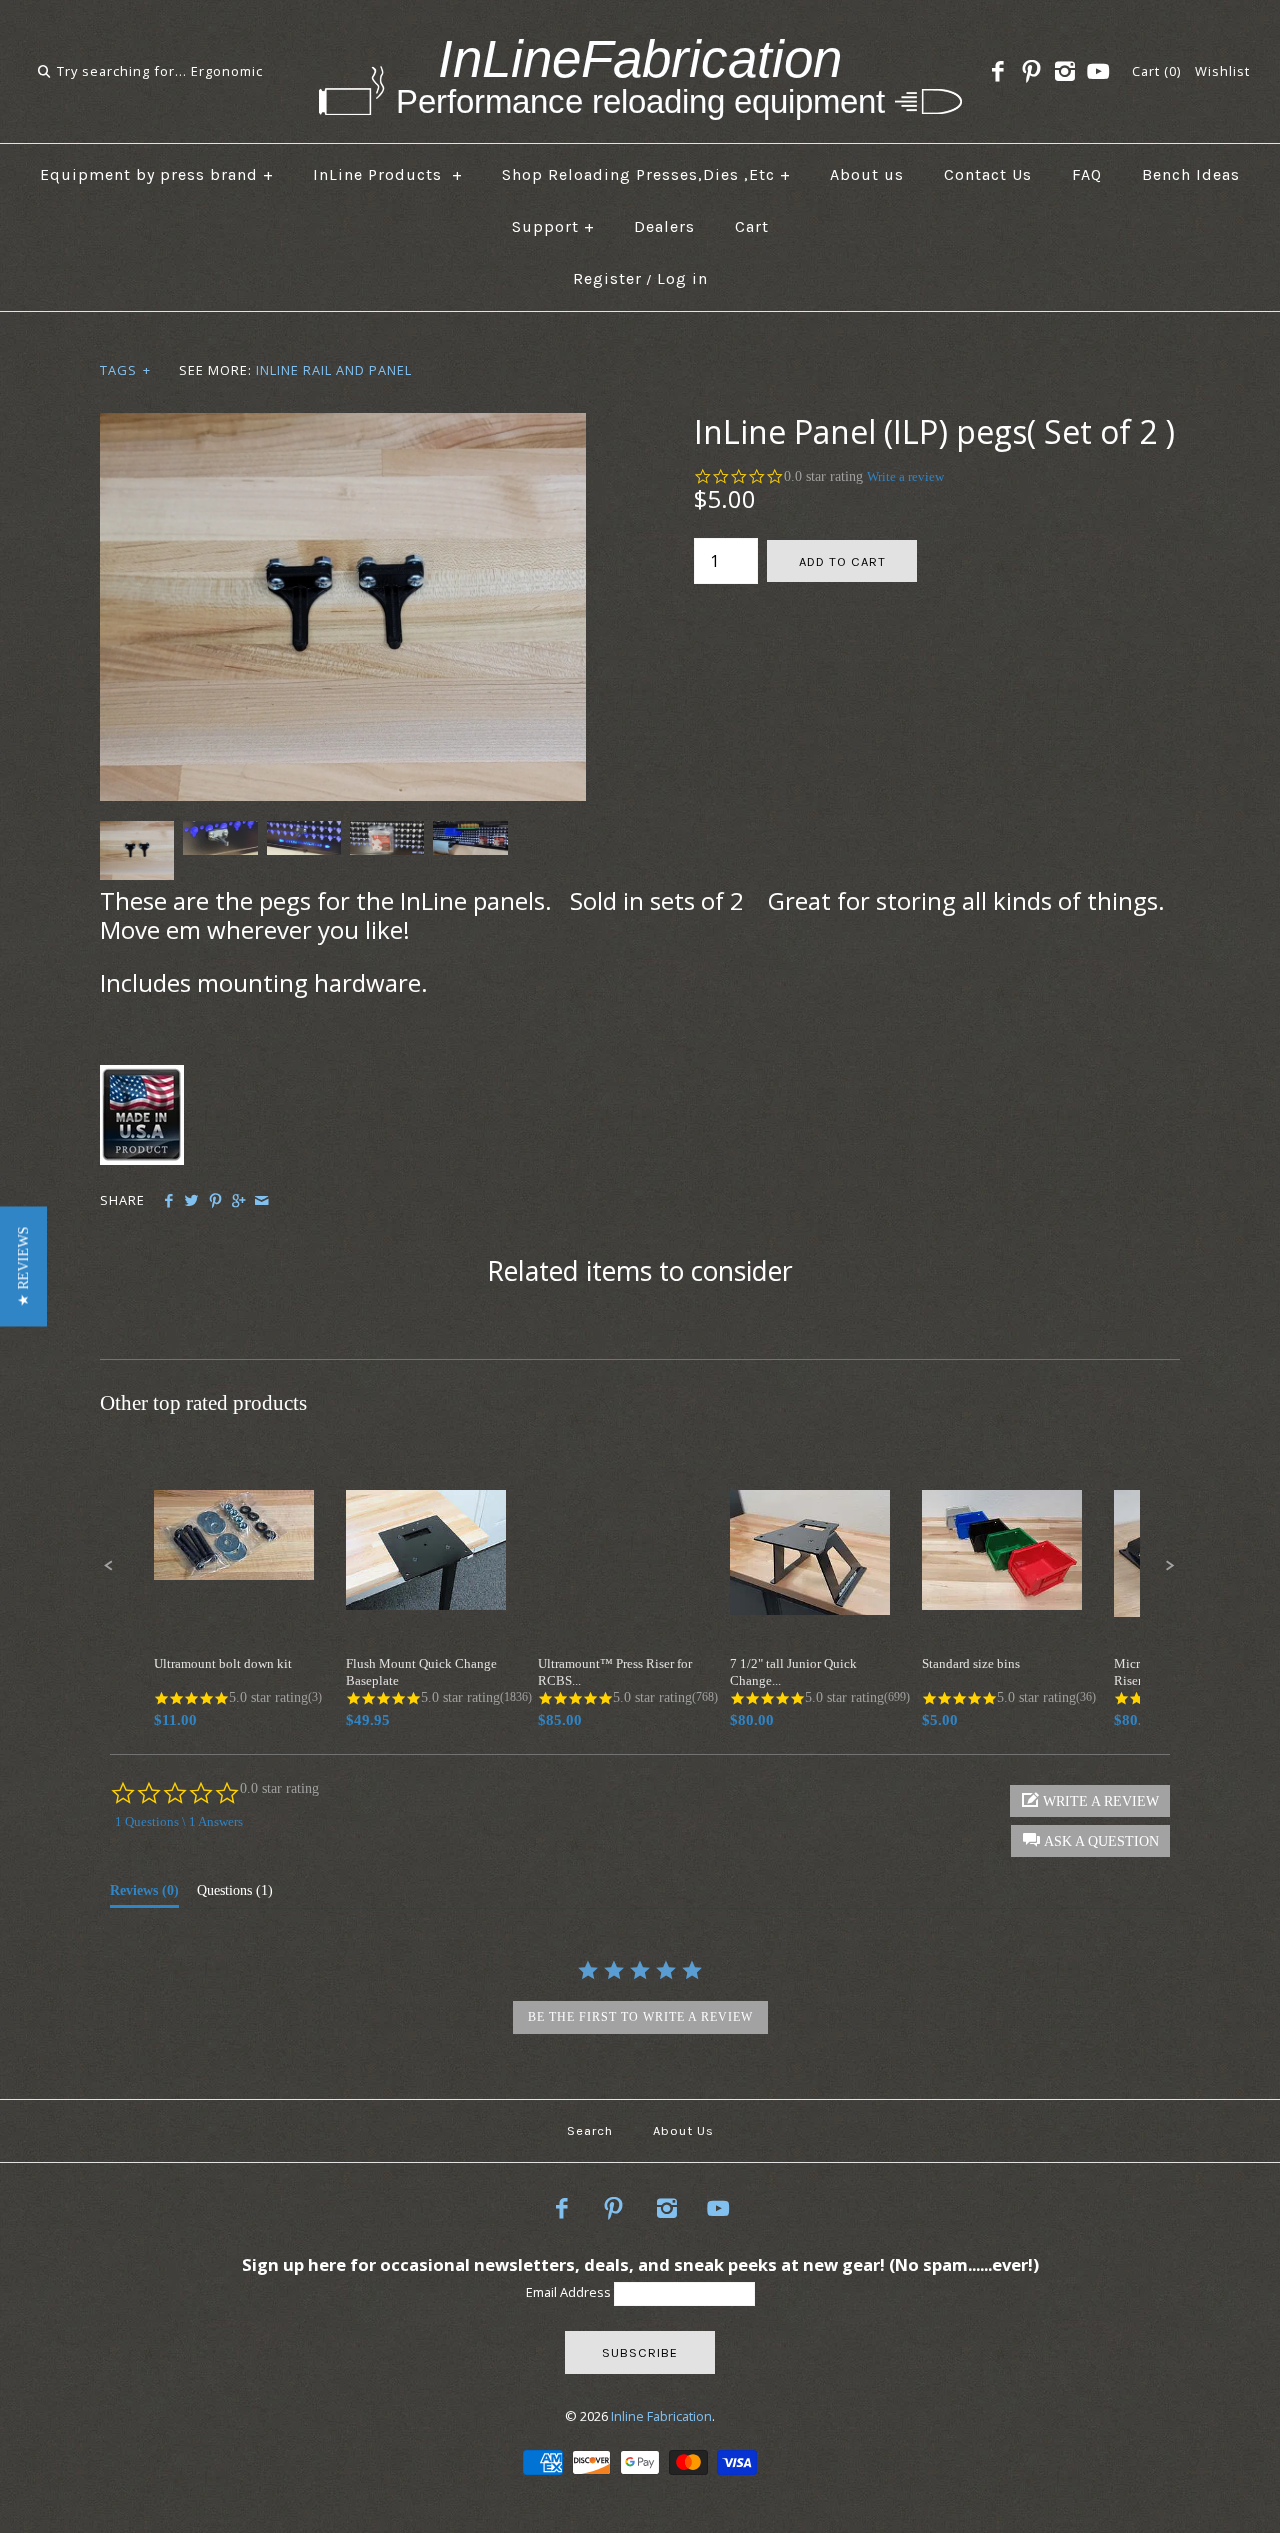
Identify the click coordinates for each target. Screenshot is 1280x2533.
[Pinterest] (1031, 72)
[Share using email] (261, 1201)
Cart (752, 226)
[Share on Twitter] (191, 1201)
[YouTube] (1098, 72)
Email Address (570, 2292)
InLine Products (388, 174)
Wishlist (1222, 71)
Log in (682, 278)
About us (867, 174)
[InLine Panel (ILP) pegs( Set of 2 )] (343, 425)
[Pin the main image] (215, 1201)
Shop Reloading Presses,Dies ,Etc (646, 174)
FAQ (1087, 174)
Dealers (664, 226)
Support (553, 226)
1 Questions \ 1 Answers (179, 1821)
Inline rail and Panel (334, 370)
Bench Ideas (1191, 174)
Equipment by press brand (157, 174)
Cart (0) (1156, 71)
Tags (125, 370)
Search (590, 2130)
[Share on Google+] (238, 1201)
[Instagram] (1065, 72)
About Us (683, 2130)
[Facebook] (998, 72)
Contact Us (988, 174)
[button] (23, 1267)
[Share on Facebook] (168, 1201)
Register (607, 278)
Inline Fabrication (661, 2416)
